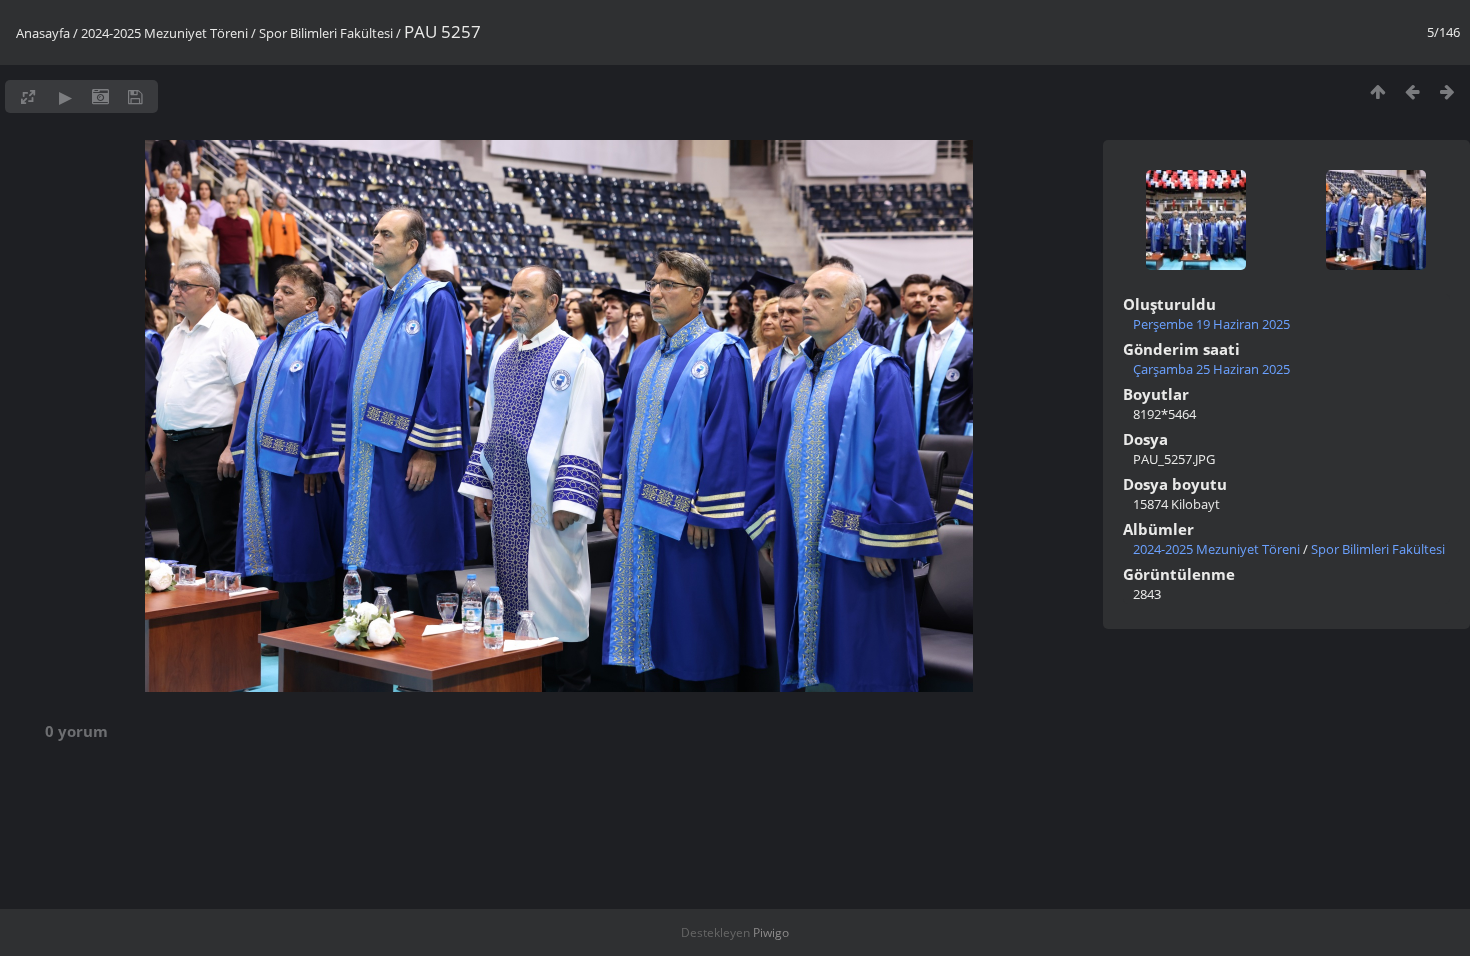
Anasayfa (43, 33)
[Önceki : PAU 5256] (1412, 91)
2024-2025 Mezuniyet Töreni (164, 33)
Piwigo (771, 932)
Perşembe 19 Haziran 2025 (1211, 324)
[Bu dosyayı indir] (135, 96)
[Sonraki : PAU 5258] (1447, 91)
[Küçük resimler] (1377, 91)
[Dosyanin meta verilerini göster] (100, 96)
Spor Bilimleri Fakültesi (326, 33)
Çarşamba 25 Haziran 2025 (1211, 369)
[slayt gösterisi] (65, 96)
